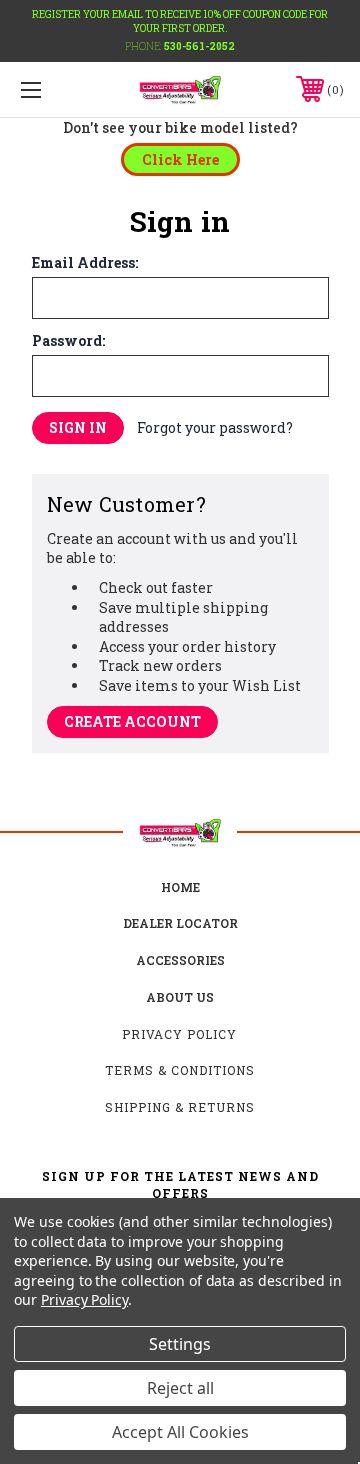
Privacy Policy (179, 1034)
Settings (180, 1344)
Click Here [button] (180, 159)
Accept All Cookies (180, 1432)
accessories (180, 960)
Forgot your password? (215, 427)
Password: (68, 341)
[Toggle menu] (53, 89)
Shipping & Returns (180, 1107)
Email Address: (85, 263)
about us (180, 997)
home (180, 887)
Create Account (132, 721)
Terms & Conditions (180, 1070)
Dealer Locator (180, 923)
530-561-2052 (199, 46)
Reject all (180, 1388)
